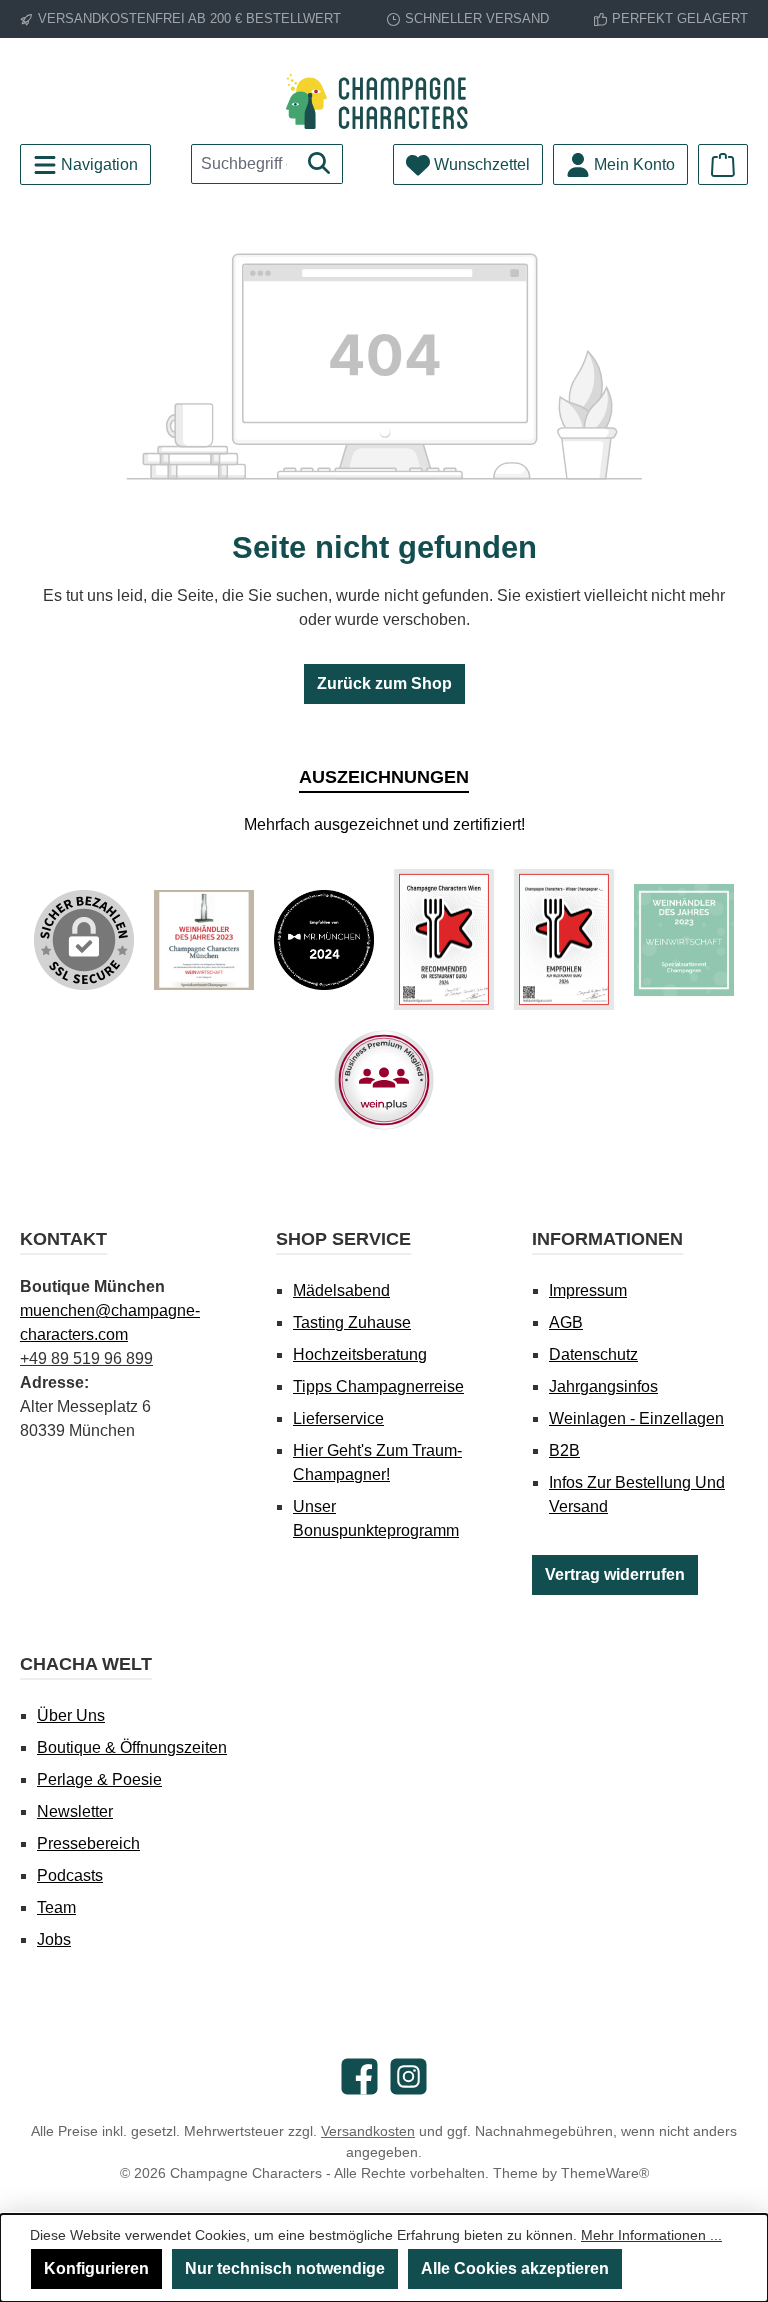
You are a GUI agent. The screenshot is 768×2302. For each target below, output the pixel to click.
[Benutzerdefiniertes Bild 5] (684, 940)
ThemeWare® (605, 2173)
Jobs (54, 1939)
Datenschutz (593, 1354)
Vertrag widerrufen (615, 1574)
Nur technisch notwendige (285, 2268)
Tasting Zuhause (352, 1322)
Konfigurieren (96, 2268)
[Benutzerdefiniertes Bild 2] (324, 940)
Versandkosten (368, 2131)
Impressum (588, 1290)
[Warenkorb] (723, 164)
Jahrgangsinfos (603, 1386)
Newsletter (75, 1811)
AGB (566, 1322)
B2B (564, 1450)
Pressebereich (88, 1843)
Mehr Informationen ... (651, 2235)
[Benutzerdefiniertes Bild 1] (204, 940)
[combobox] (244, 164)
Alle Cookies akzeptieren (515, 2268)
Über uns (71, 1715)
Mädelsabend (341, 1290)
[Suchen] (319, 164)
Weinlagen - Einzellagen (636, 1418)
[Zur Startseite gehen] (384, 101)
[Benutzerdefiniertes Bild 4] (564, 939)
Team (56, 1907)
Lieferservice (338, 1418)
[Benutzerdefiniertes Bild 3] (444, 939)
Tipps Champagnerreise (378, 1386)
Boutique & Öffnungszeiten (132, 1747)
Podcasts (70, 1875)
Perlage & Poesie (99, 1779)
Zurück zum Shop (384, 683)
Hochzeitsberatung (360, 1354)
